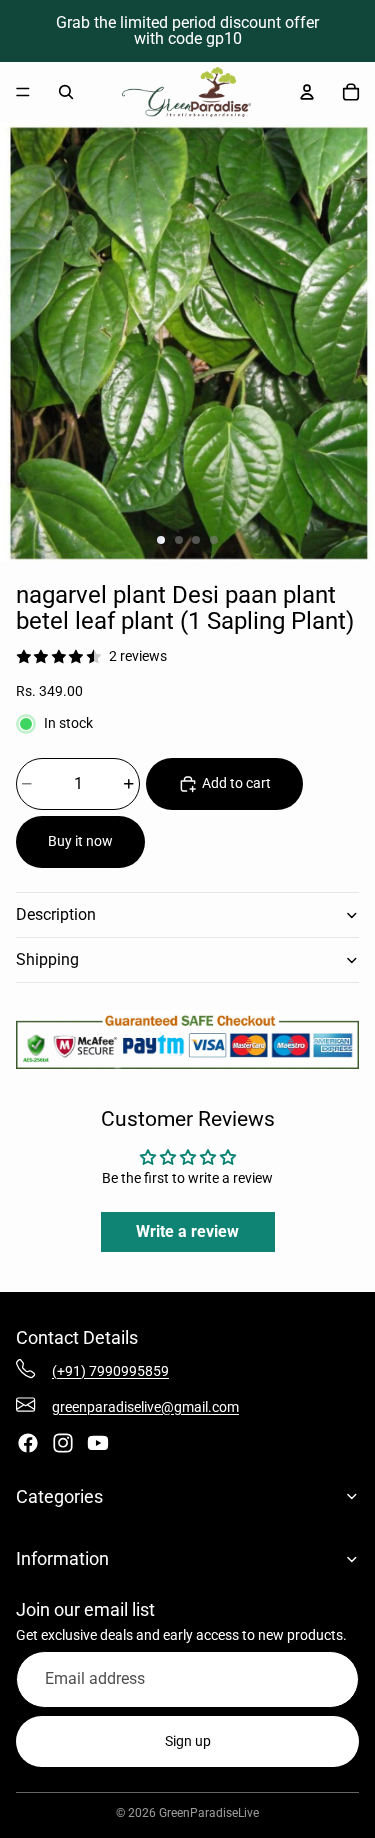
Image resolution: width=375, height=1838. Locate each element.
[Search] (66, 92)
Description (56, 914)
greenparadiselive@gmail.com (145, 1407)
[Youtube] (98, 1443)
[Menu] (23, 92)
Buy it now (80, 841)
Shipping (47, 959)
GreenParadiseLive (209, 1813)
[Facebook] (28, 1443)
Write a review (187, 1231)
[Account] (307, 92)
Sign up (188, 1741)
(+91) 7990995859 (110, 1371)
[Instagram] (63, 1443)
